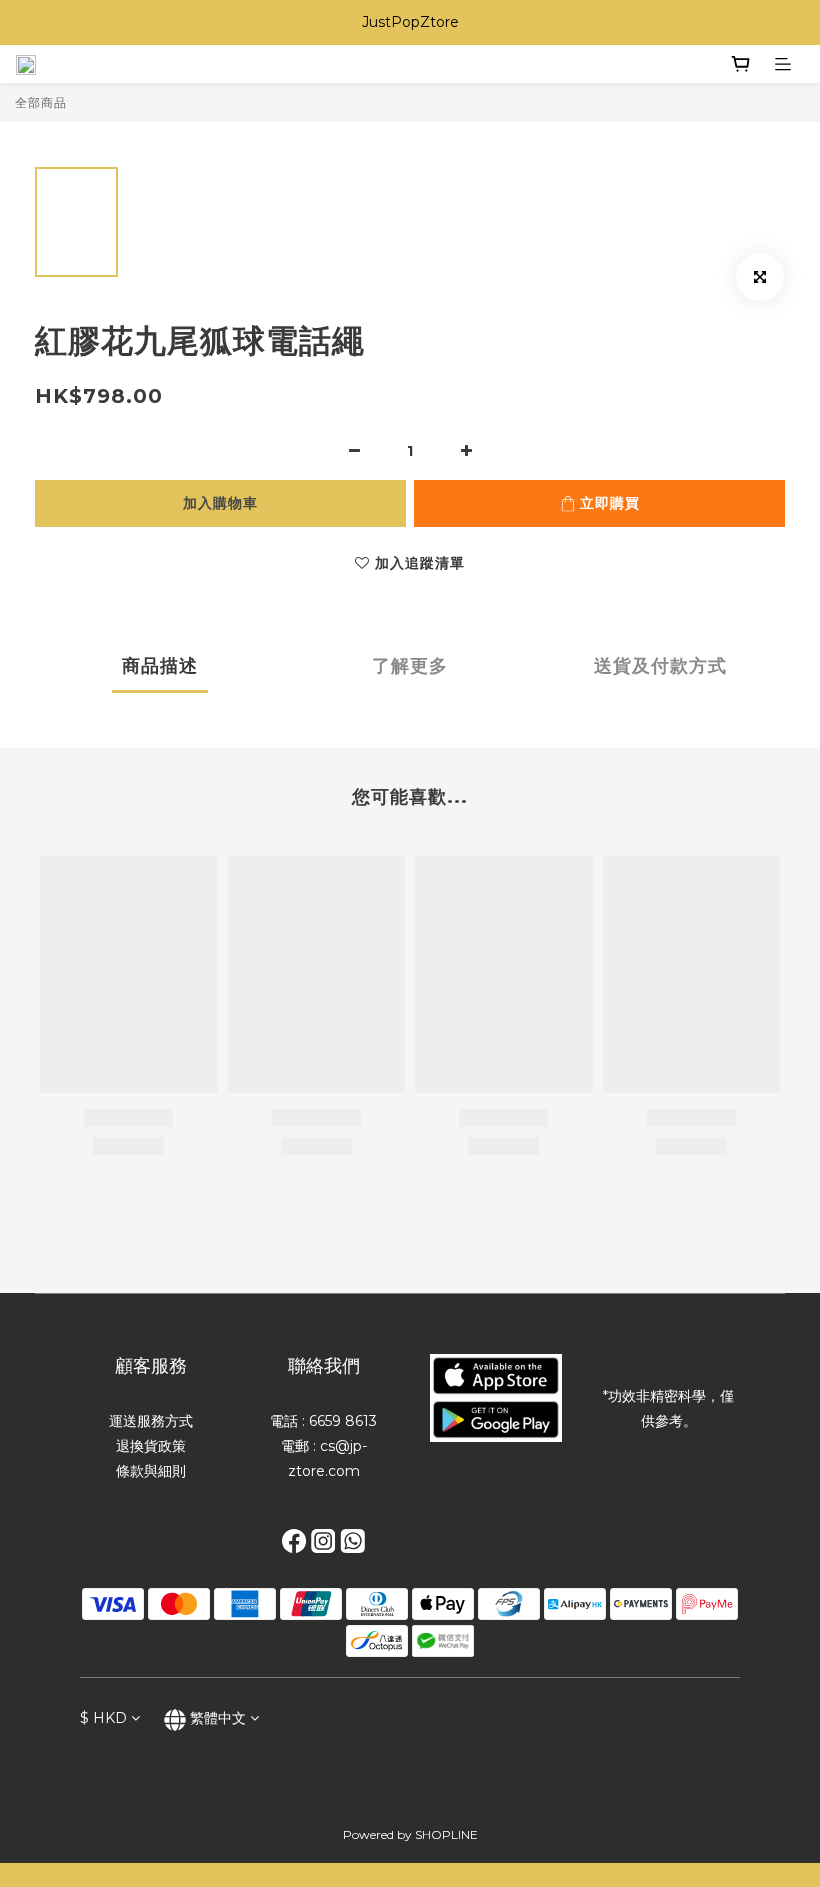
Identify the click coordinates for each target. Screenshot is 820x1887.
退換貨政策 (151, 1446)
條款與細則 (151, 1471)
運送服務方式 (151, 1421)
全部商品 (41, 102)
